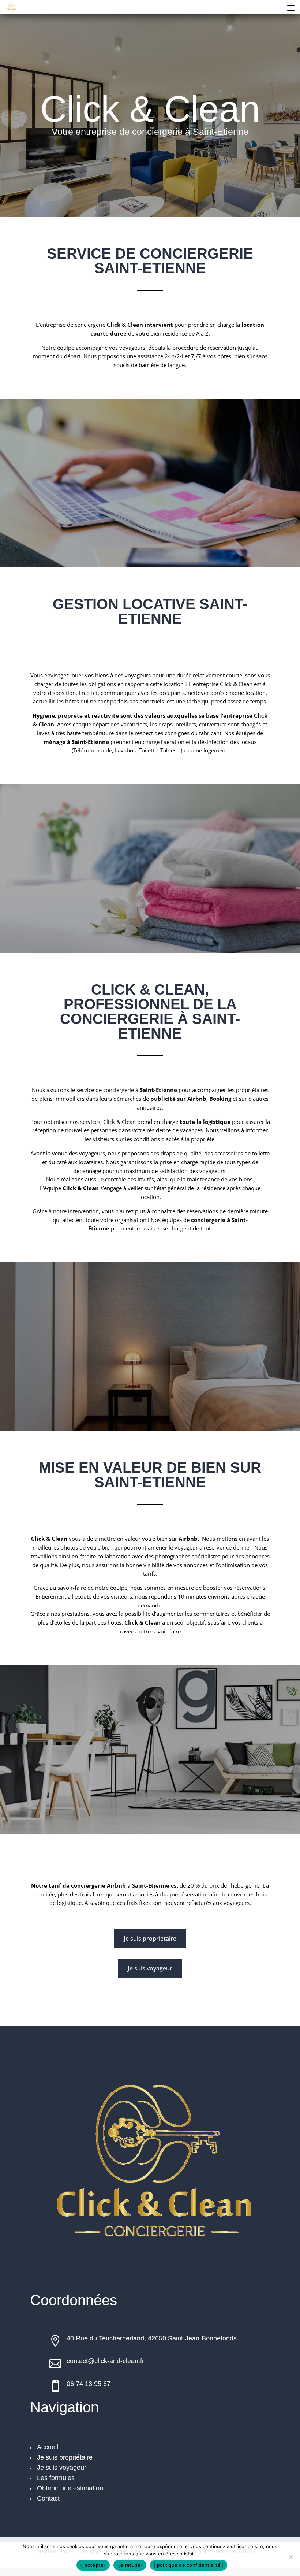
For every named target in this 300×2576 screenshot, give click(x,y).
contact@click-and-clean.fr (105, 2361)
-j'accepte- (93, 2565)
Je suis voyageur (150, 1968)
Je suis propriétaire (150, 1939)
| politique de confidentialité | (189, 2565)
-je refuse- (130, 2565)
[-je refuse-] (291, 2557)
